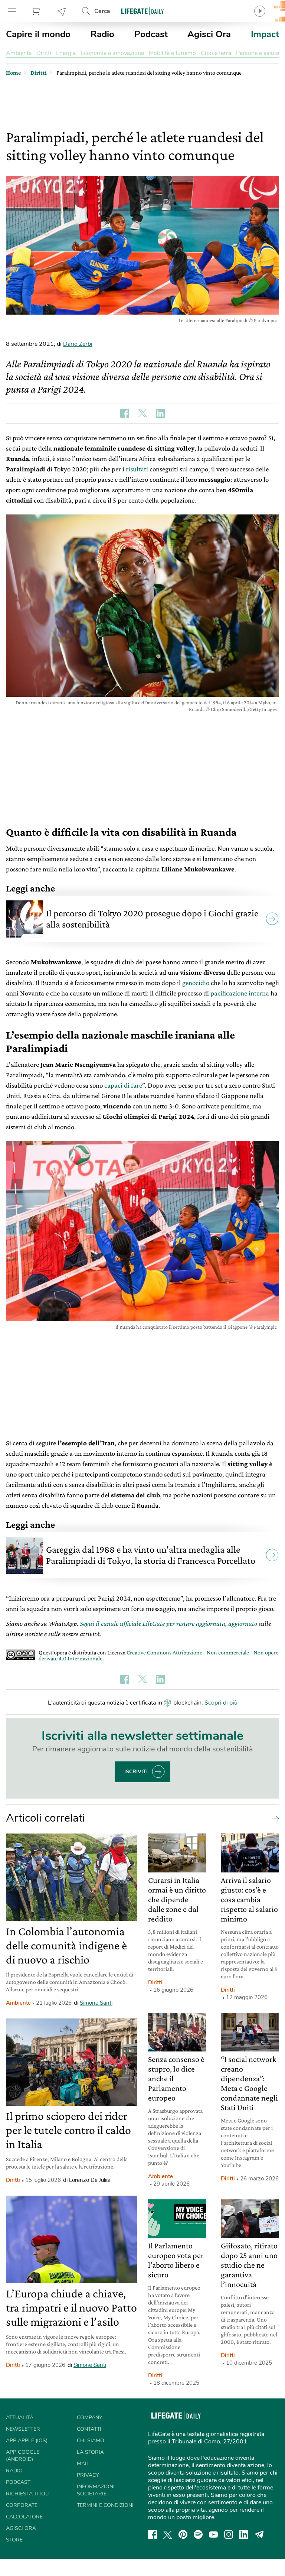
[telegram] (259, 2534)
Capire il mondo (38, 34)
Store (37, 11)
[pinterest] (183, 2534)
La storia (90, 2452)
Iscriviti (136, 1772)
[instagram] (229, 2534)
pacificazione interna (240, 993)
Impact (265, 34)
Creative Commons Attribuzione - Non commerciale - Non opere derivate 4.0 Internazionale (158, 1655)
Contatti (89, 2429)
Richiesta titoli (28, 2494)
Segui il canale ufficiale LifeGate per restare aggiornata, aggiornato (168, 1623)
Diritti (44, 53)
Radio (102, 34)
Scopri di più (221, 1703)
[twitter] (168, 2534)
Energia (66, 53)
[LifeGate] (142, 11)
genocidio (196, 983)
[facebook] (153, 2534)
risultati (137, 469)
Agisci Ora (209, 34)
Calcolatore (24, 2517)
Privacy (88, 2475)
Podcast (151, 34)
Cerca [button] (102, 11)
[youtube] (213, 2534)
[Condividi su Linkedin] (160, 413)
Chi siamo (91, 2441)
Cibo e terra (216, 53)
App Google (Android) (23, 2456)
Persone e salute (258, 53)
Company (89, 2418)
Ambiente (19, 53)
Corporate (22, 2505)
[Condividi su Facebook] (125, 413)
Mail (83, 2464)
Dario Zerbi (78, 344)
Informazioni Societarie (96, 2490)
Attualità (20, 2418)
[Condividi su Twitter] (142, 413)
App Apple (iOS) (27, 2441)
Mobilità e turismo (172, 53)
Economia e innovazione (112, 53)
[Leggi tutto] (274, 1818)
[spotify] (198, 2534)
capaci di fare (123, 1085)
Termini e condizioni (105, 2505)
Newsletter (62, 11)
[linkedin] (244, 2534)
